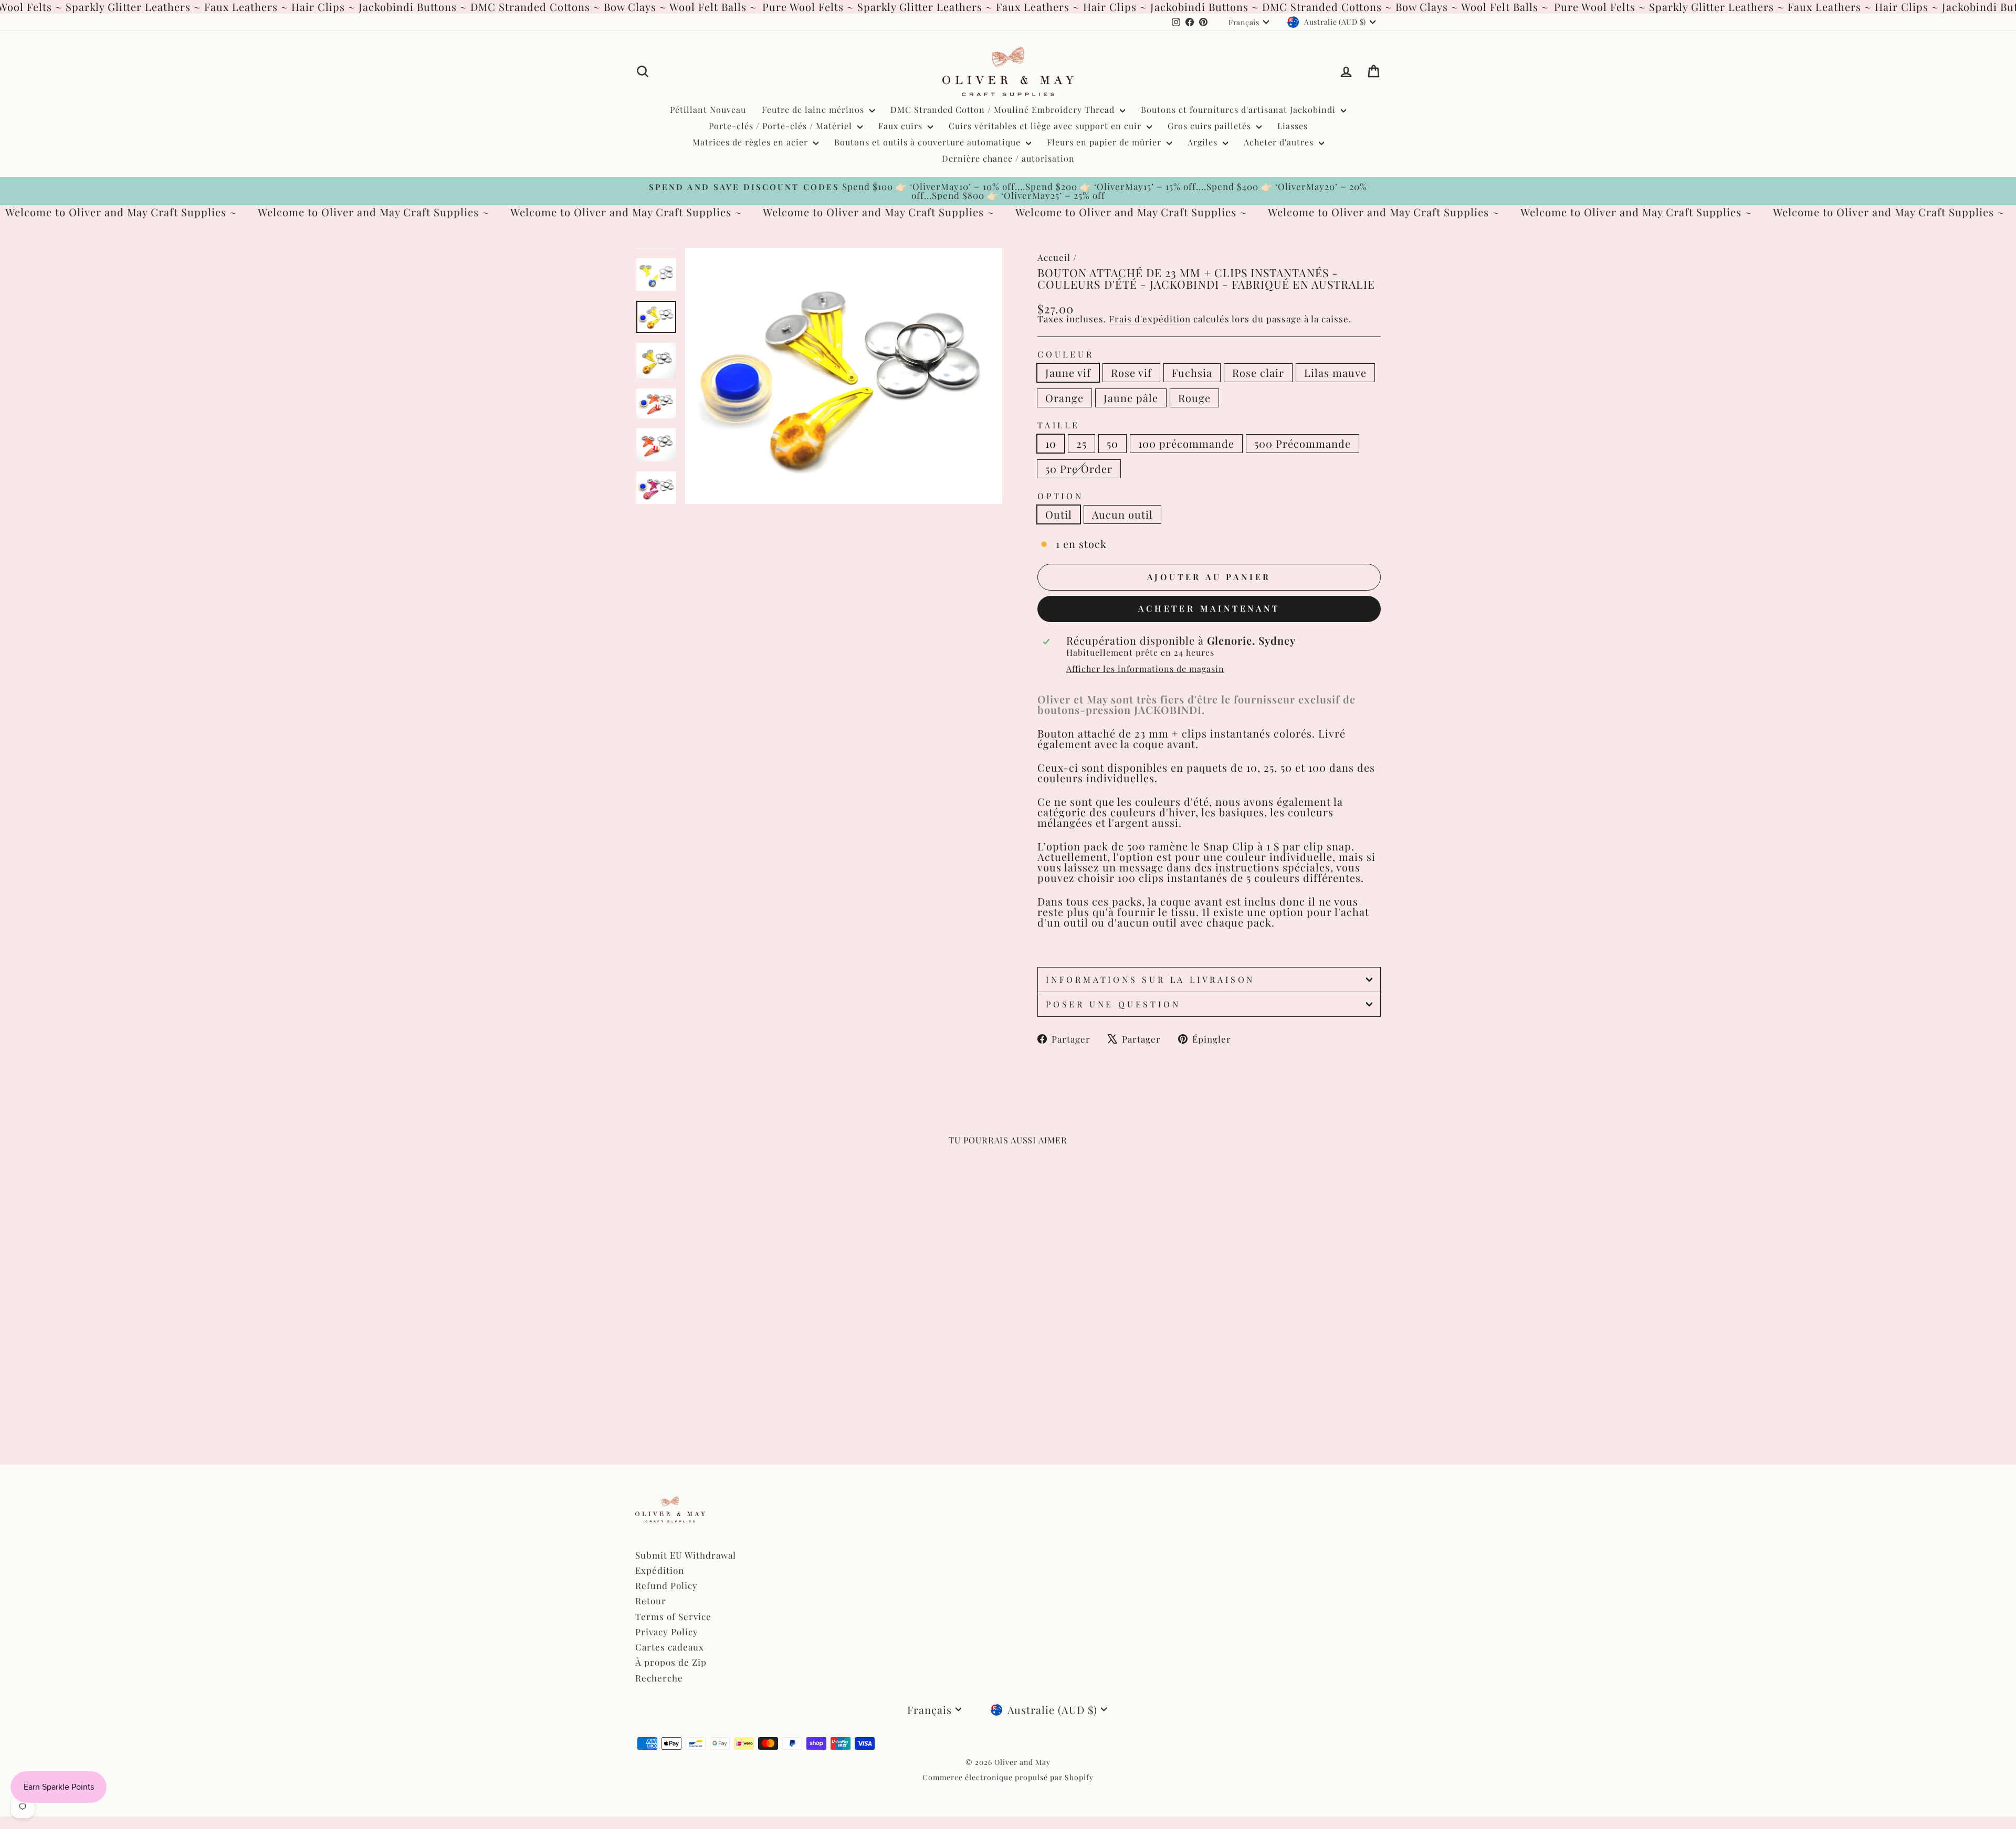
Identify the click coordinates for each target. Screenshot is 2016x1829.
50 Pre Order (1079, 469)
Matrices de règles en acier (752, 142)
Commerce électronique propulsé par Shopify (1008, 1777)
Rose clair (1258, 372)
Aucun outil (1122, 514)
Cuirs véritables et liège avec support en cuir (1046, 126)
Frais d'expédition (1150, 319)
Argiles (1204, 142)
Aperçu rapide (724, 1337)
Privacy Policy (667, 1632)
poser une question (1113, 1004)
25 (1081, 443)
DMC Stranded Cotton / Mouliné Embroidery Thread (1004, 109)
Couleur (1066, 354)
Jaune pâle (1131, 398)
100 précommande (1186, 443)
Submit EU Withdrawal (686, 1555)
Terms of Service (673, 1616)
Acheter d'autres (1280, 142)
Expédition (660, 1570)
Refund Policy (666, 1585)
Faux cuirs (902, 126)
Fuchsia (1192, 372)
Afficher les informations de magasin (1145, 669)
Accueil (1054, 257)
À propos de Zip (671, 1662)
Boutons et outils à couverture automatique (929, 142)
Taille (1059, 425)
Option (1060, 496)
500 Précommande (1303, 443)
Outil (1059, 514)
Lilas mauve (1335, 372)
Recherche (659, 1678)
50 (1112, 443)
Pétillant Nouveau (708, 109)
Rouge (1194, 398)
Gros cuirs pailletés (1211, 126)
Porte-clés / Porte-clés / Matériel (782, 126)
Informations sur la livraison (1150, 979)
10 (1051, 443)
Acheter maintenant (1209, 608)
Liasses (1293, 126)
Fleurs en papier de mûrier (1105, 142)
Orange (1064, 398)
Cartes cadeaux (670, 1647)
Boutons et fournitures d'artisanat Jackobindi (1240, 109)
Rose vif (1131, 372)
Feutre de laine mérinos (814, 109)
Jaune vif (1068, 372)
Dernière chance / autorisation (1008, 158)
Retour (651, 1601)
